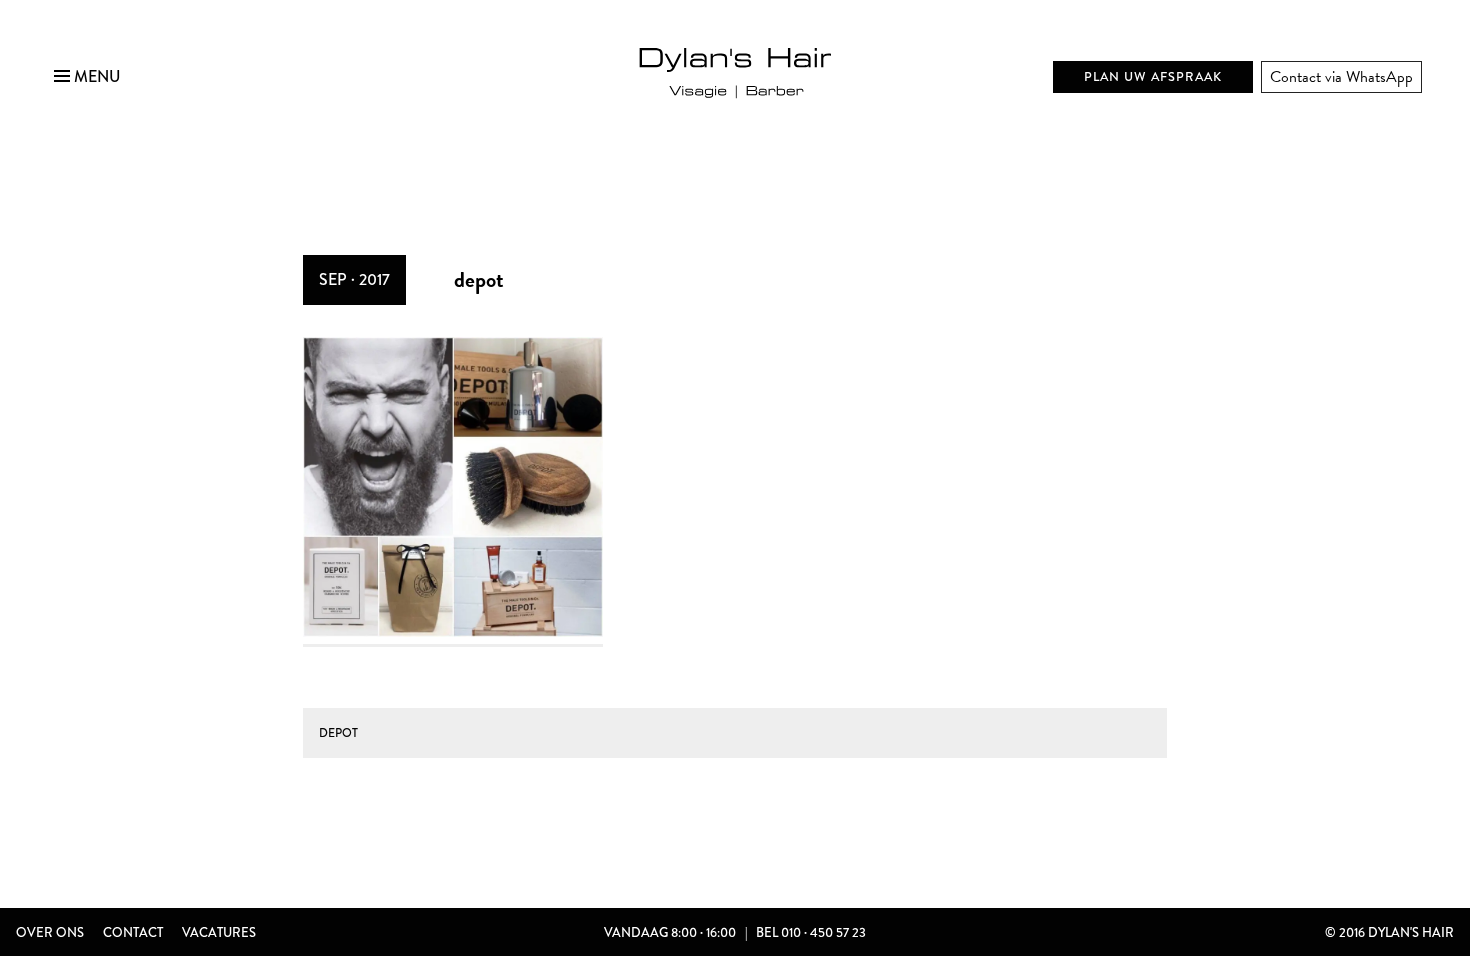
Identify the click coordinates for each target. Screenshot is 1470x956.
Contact (133, 932)
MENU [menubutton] (95, 76)
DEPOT (338, 733)
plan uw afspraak (1153, 76)
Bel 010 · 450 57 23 (811, 932)
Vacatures (219, 932)
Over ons (50, 932)
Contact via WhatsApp (1341, 77)
